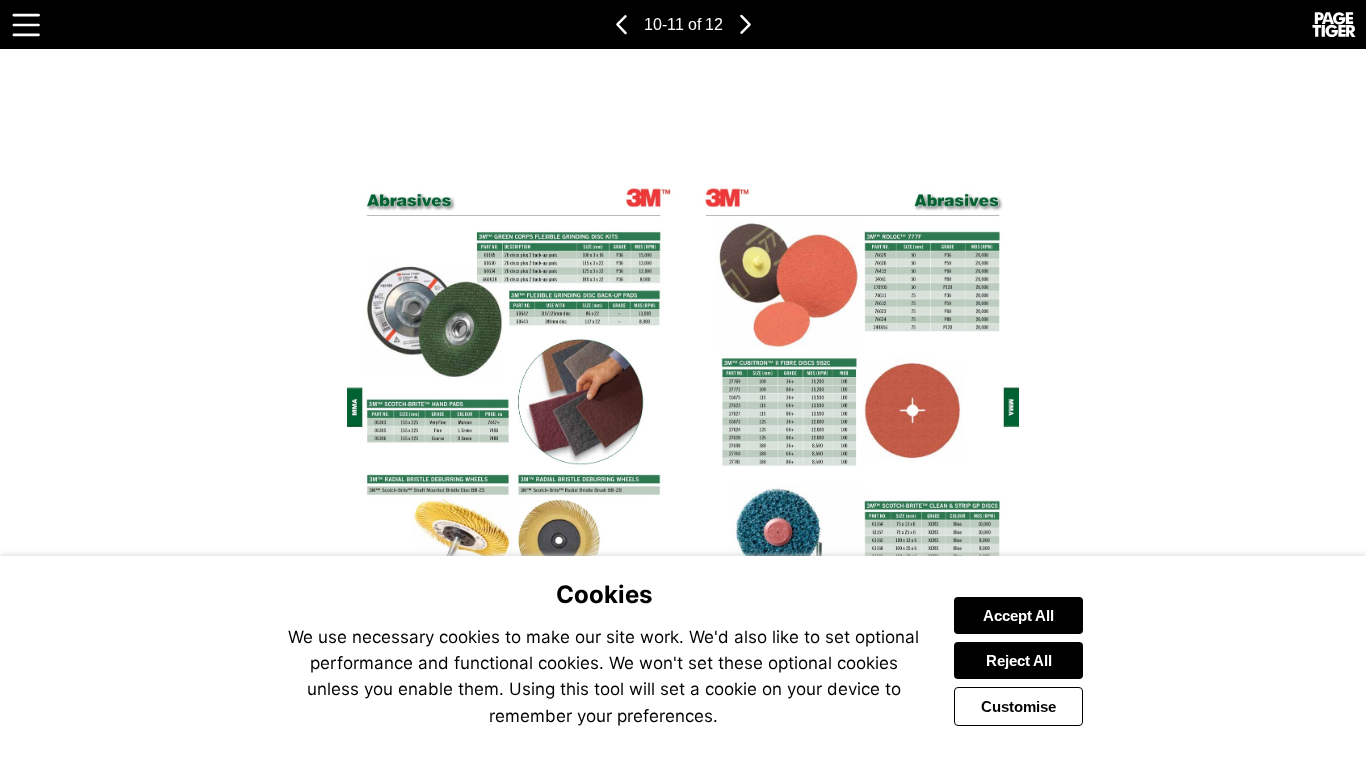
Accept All (1018, 615)
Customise (1018, 706)
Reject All (1019, 660)
